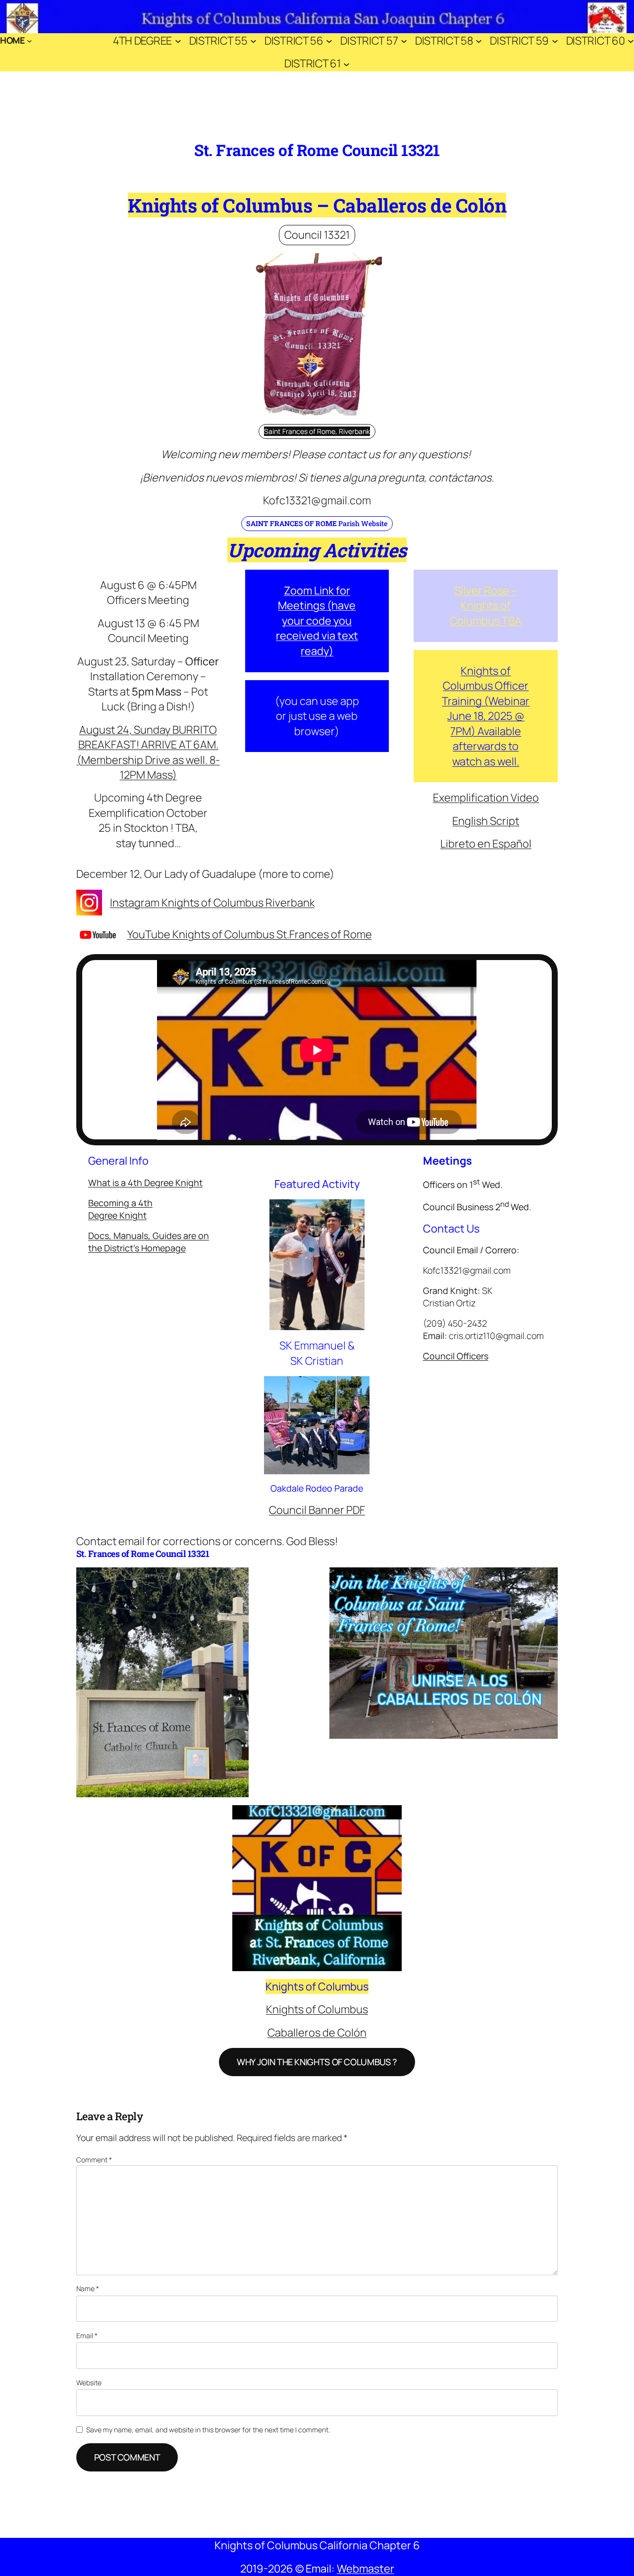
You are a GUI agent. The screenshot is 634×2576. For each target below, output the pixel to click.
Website (89, 2383)
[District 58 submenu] (479, 40)
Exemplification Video (486, 798)
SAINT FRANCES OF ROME (291, 523)
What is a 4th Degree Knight (145, 1182)
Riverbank (289, 903)
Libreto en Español (486, 844)
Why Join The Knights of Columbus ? (317, 2062)
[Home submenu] (29, 41)
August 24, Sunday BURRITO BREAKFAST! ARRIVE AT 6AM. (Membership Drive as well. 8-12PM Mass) (148, 752)
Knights (179, 903)
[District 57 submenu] (404, 40)
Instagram (135, 903)
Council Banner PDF (317, 1510)
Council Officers (456, 1356)
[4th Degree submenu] (178, 40)
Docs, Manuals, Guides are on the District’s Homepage (149, 1242)
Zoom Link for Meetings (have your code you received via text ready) (317, 621)
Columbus (238, 903)
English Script (486, 821)
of (205, 903)
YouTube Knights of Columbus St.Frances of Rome (250, 934)
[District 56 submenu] (329, 40)
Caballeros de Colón (317, 2033)
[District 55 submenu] (253, 40)
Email (87, 2335)
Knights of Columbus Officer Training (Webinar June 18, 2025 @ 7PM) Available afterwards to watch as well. (486, 716)
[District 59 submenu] (555, 40)
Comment (94, 2160)
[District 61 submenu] (346, 64)
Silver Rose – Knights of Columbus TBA (486, 606)
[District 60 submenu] (631, 40)
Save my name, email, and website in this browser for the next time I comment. (208, 2430)
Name (88, 2288)
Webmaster (366, 2569)
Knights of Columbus (317, 2009)
